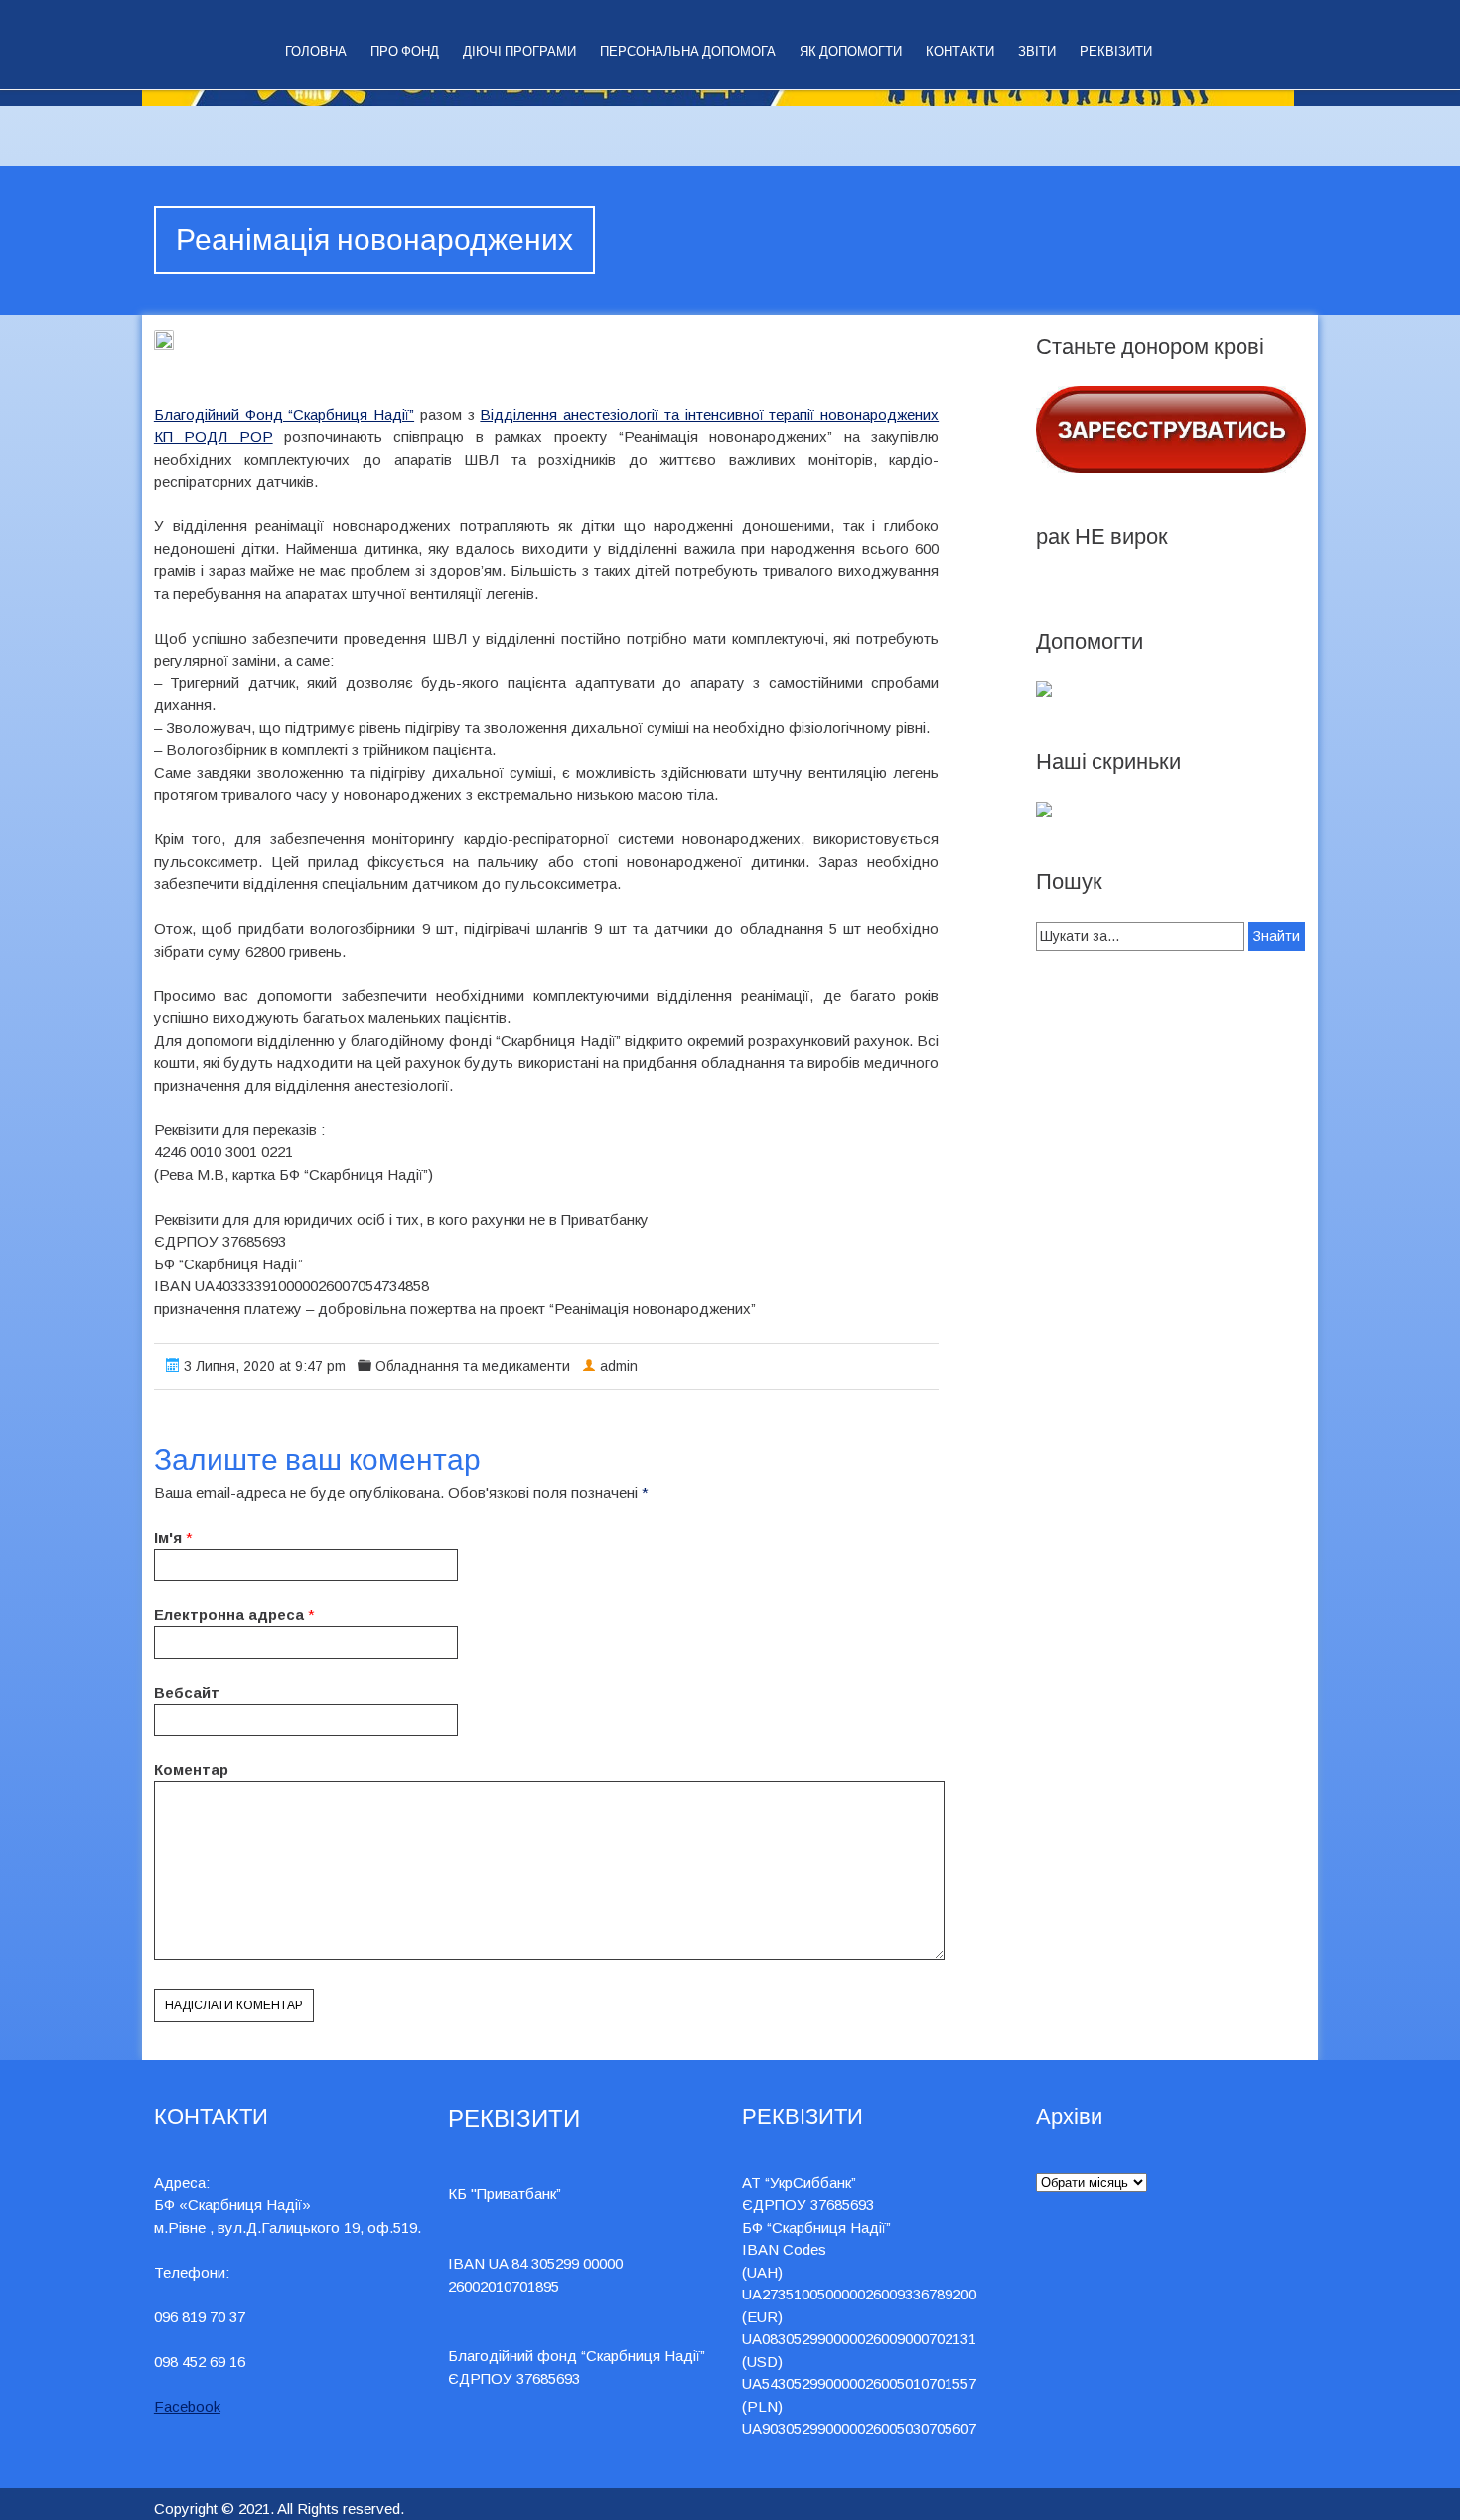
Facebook (187, 2406)
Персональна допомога (688, 51)
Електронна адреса (229, 1615)
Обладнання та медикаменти (473, 1366)
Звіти (1037, 51)
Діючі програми (519, 51)
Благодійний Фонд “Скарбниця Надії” (284, 415)
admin (619, 1366)
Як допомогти (851, 51)
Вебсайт (187, 1692)
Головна (316, 51)
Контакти (960, 51)
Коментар (191, 1770)
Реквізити (1116, 51)
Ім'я (168, 1537)
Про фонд (405, 51)
